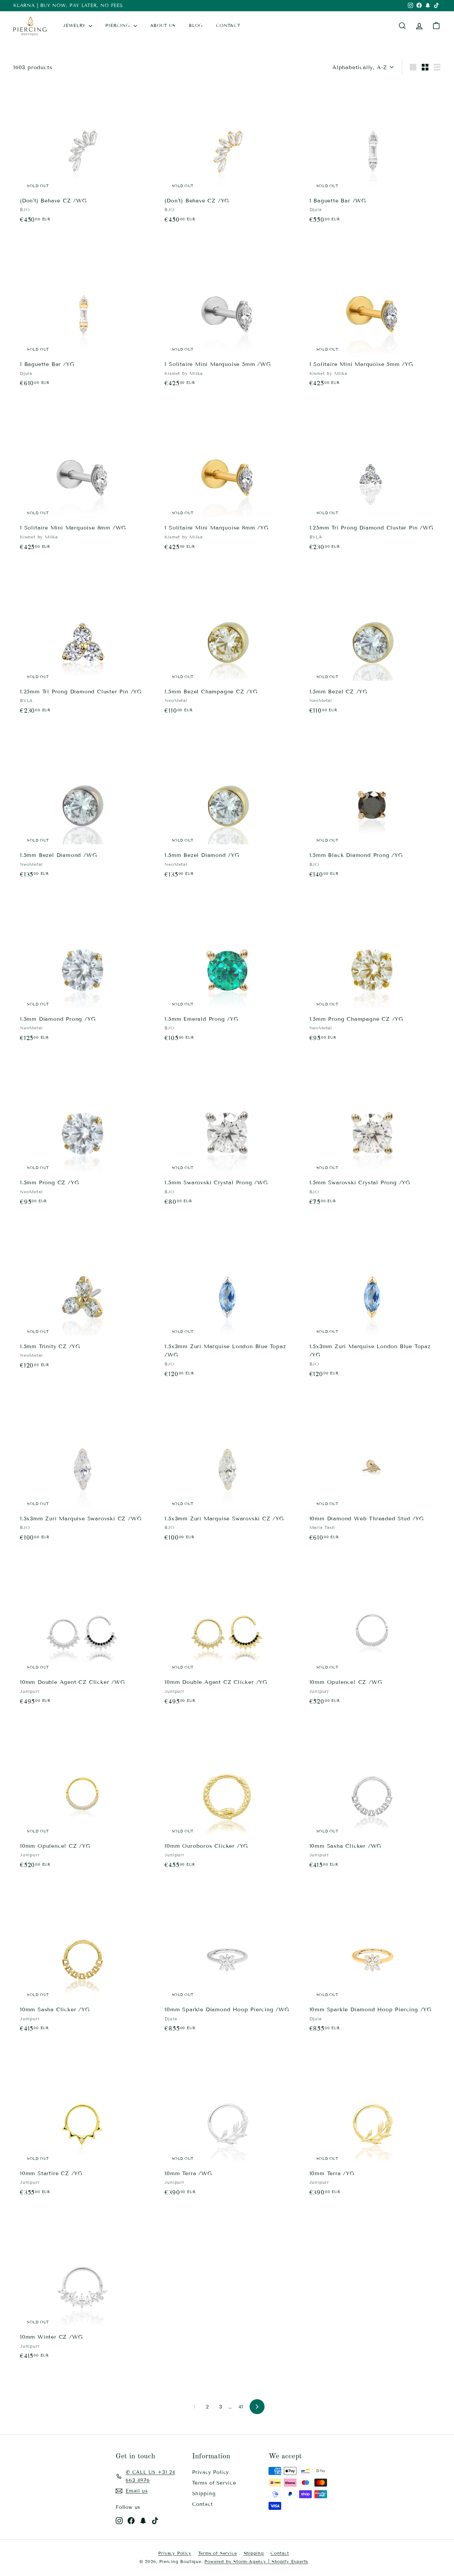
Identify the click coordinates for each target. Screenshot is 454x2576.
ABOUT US (163, 26)
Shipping (204, 2494)
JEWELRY (75, 26)
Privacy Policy (211, 2472)
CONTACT (228, 26)
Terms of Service (214, 2483)
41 (241, 2407)
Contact (203, 2504)
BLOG (196, 26)
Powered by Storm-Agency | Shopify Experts (256, 2562)
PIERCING (118, 26)
